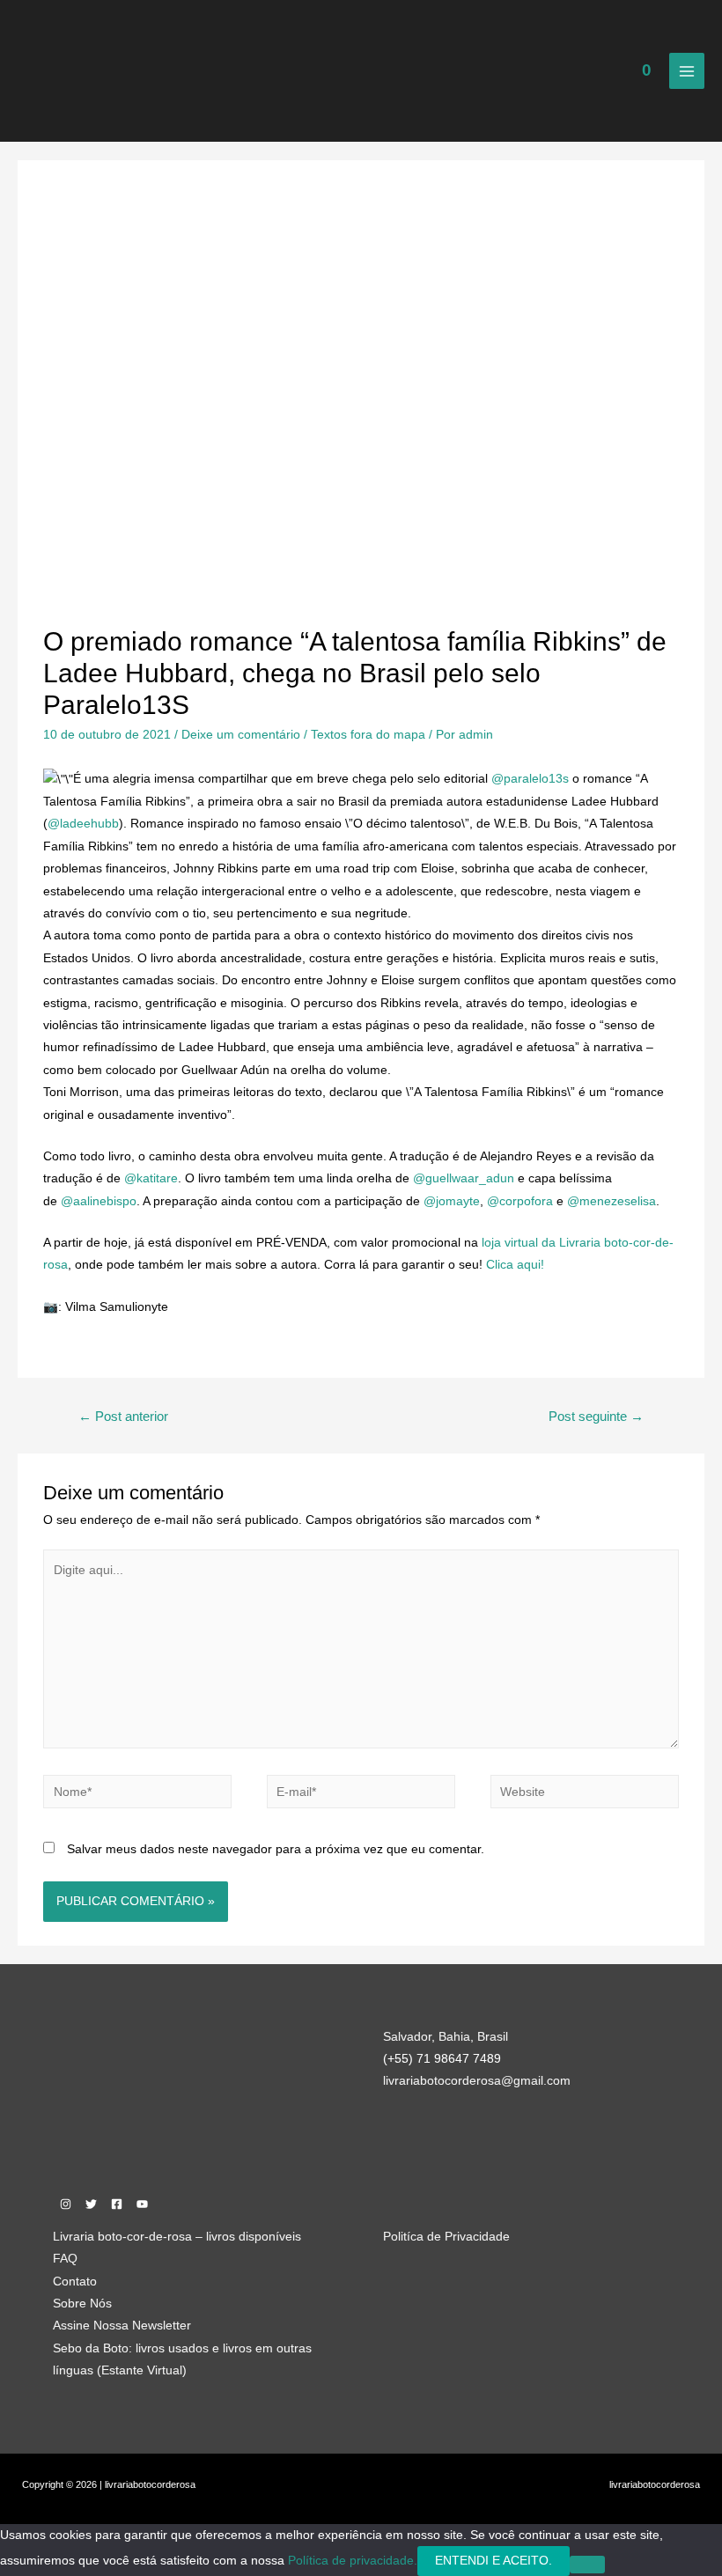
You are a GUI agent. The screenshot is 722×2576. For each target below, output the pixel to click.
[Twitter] (91, 2204)
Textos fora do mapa (368, 735)
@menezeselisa (611, 1201)
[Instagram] (66, 2204)
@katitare (151, 1178)
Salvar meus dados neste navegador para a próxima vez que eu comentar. (276, 1849)
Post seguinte (596, 1417)
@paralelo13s (530, 779)
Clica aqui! (515, 1265)
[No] (587, 2565)
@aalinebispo (99, 1201)
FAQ (65, 2259)
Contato (75, 2282)
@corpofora (520, 1201)
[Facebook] (117, 2204)
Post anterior (123, 1417)
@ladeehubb (83, 824)
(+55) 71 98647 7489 (442, 2059)
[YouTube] (142, 2204)
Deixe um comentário (241, 735)
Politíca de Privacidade (446, 2237)
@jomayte (452, 1201)
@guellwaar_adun (464, 1178)
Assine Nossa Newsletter (122, 2326)
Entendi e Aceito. (494, 2561)
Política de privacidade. (353, 2561)
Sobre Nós (82, 2304)
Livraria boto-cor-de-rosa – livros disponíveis (177, 2237)
